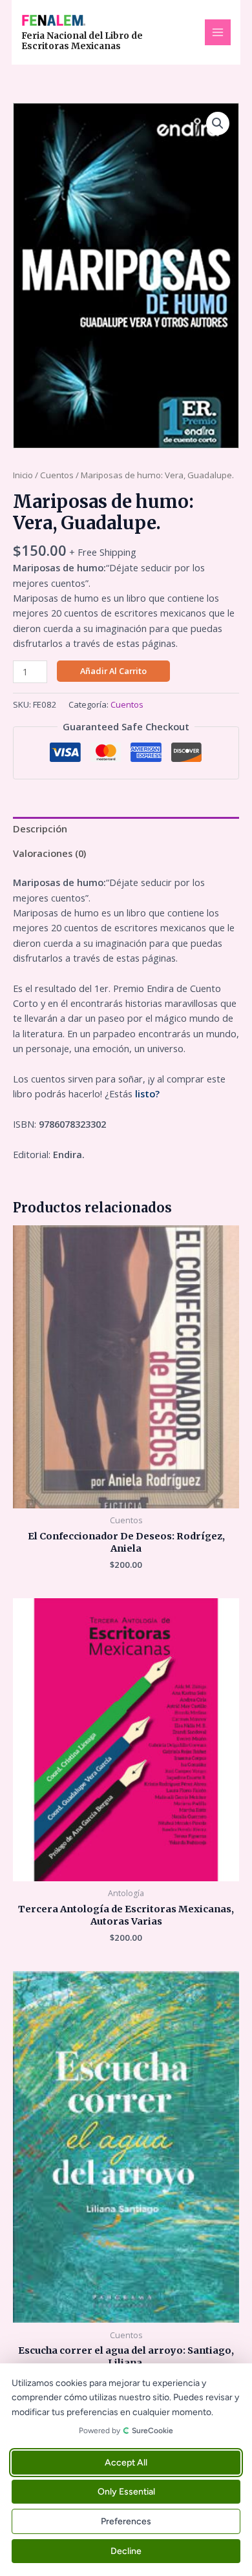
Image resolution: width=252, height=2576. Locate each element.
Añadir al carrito (113, 671)
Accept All (126, 2463)
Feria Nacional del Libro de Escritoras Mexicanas (82, 41)
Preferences (126, 2521)
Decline (126, 2551)
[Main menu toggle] (218, 32)
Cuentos (57, 475)
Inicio (23, 475)
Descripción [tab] (40, 829)
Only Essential (126, 2492)
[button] (218, 123)
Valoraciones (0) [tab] (49, 853)
